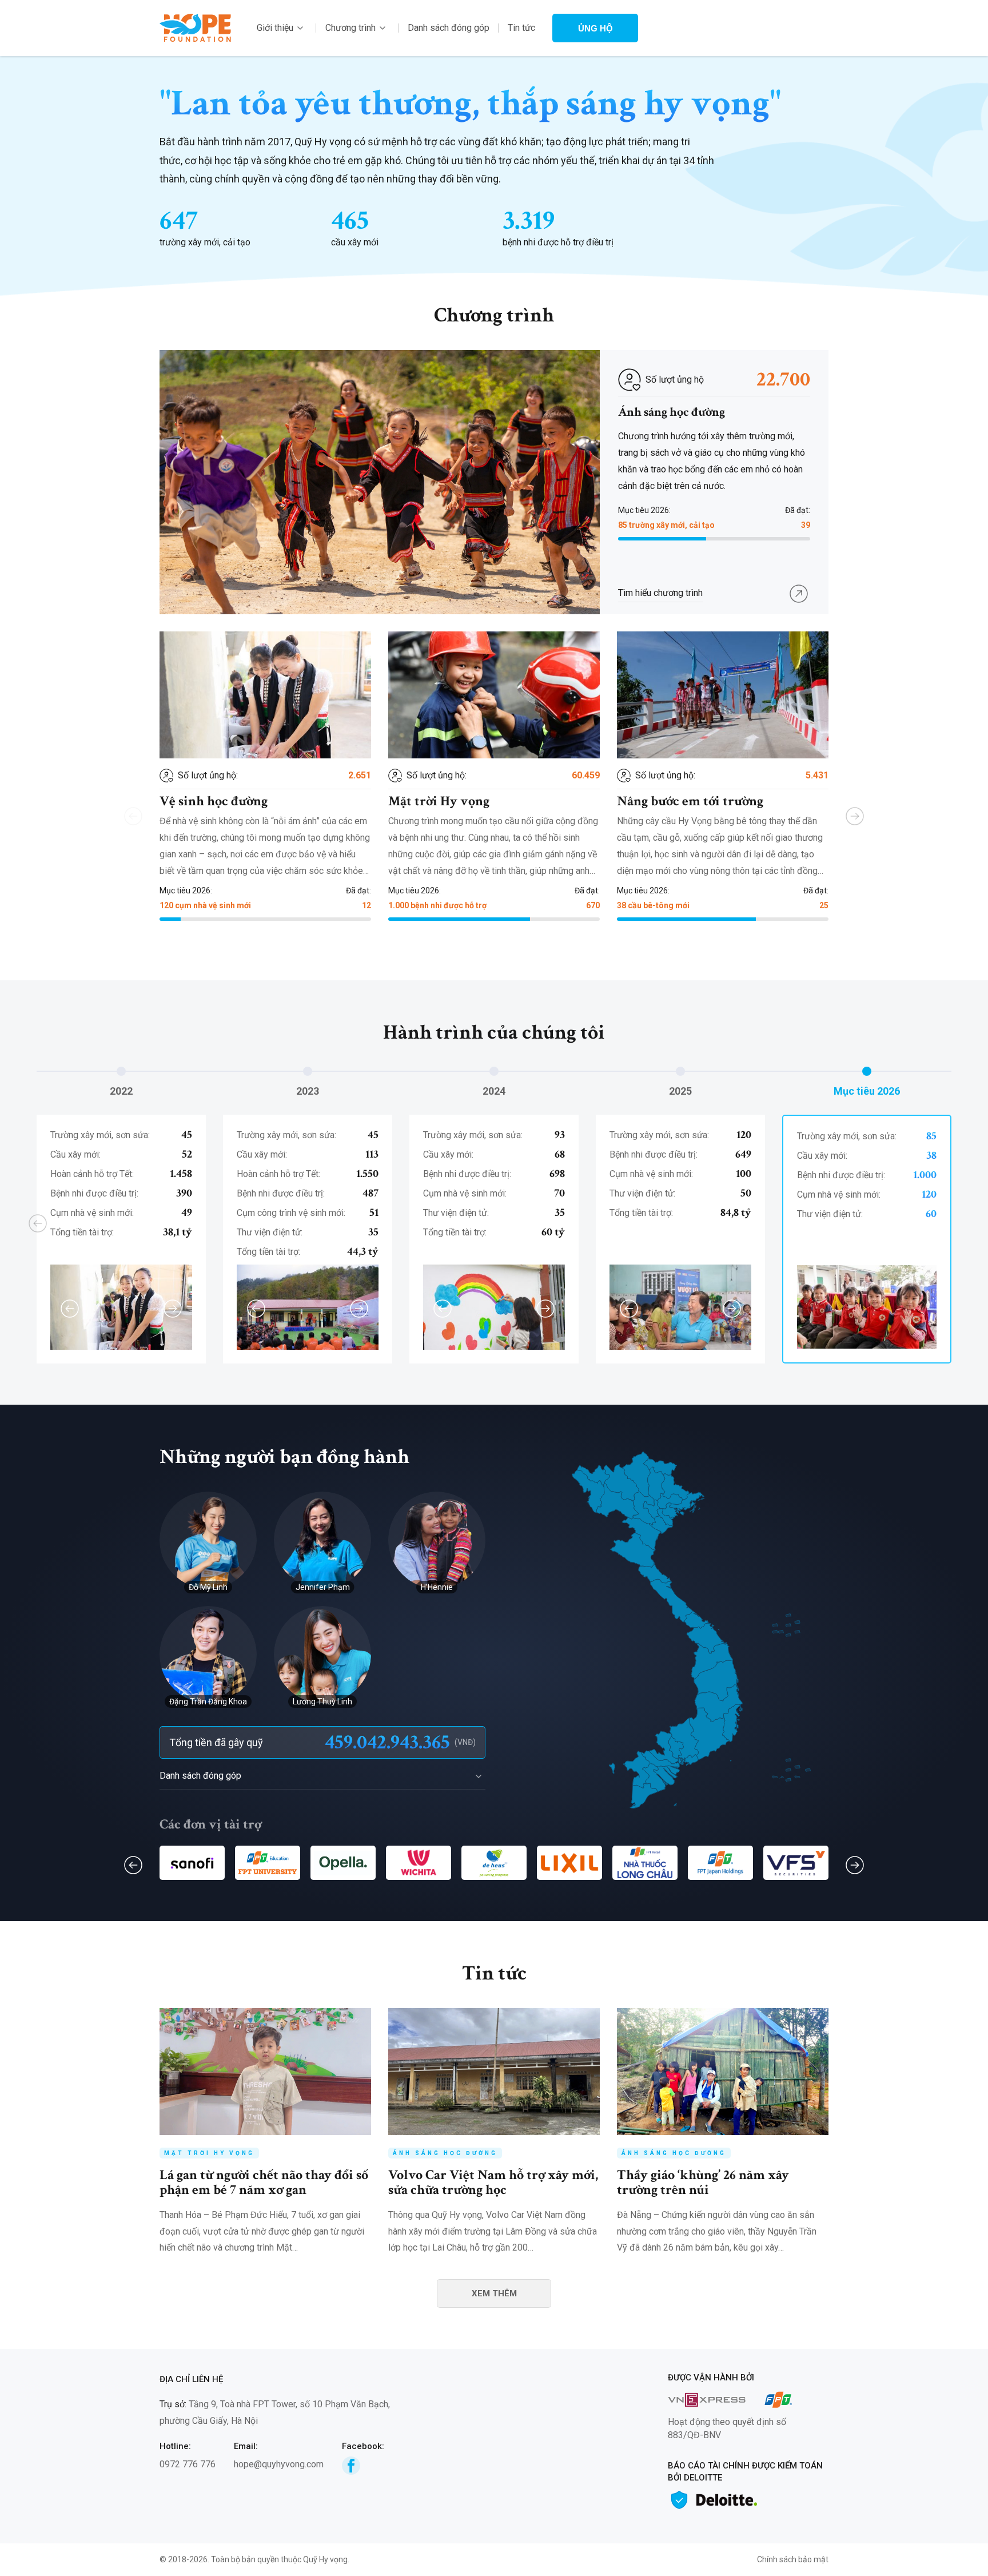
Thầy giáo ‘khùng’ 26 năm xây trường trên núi (703, 2182)
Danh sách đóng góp (449, 28)
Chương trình (350, 28)
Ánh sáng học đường (672, 412)
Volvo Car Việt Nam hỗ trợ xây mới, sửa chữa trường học (493, 2182)
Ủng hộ (595, 28)
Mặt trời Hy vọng (439, 801)
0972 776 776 (188, 2464)
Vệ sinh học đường (214, 801)
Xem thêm (494, 2293)
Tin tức (521, 28)
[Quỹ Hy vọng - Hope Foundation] (195, 27)
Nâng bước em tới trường (690, 801)
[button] (855, 816)
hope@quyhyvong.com (279, 2464)
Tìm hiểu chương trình (660, 593)
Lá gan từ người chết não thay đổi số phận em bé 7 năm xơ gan (264, 2182)
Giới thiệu (275, 28)
